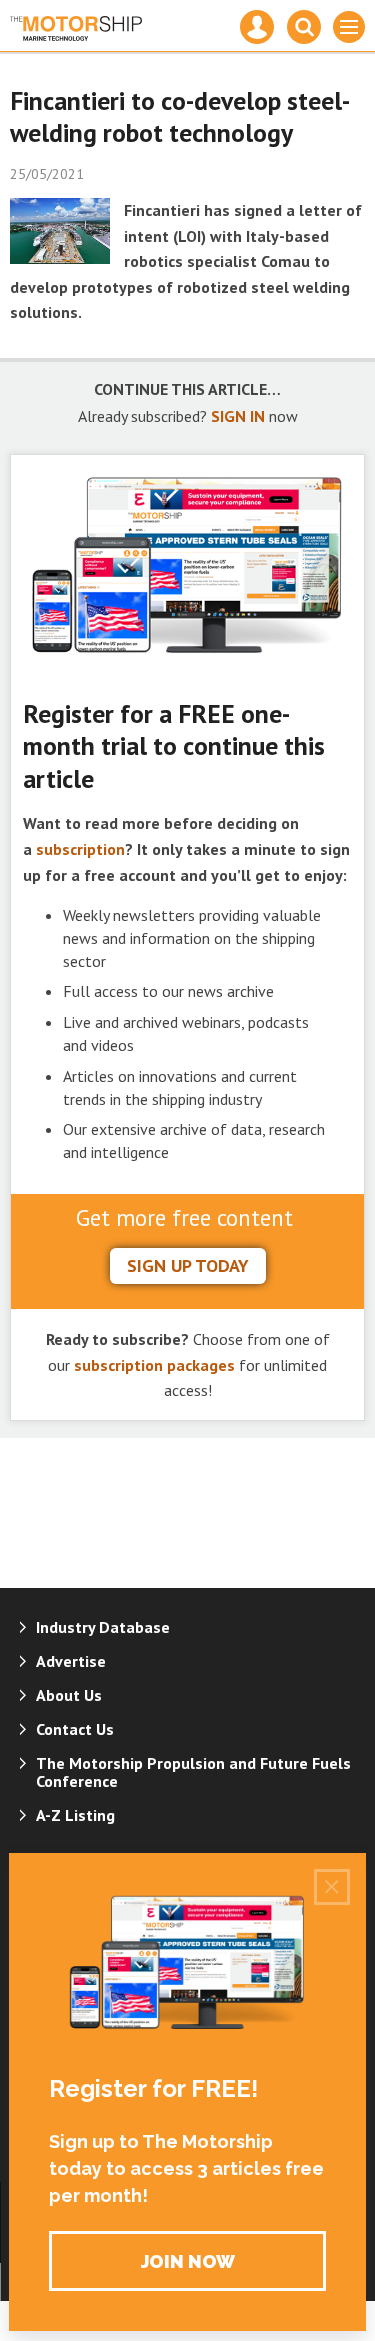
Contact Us (75, 1729)
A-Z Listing (75, 1815)
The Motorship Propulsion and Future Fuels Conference (193, 1772)
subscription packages (154, 1365)
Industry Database (103, 1627)
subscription (80, 849)
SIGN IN (238, 416)
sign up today (188, 1265)
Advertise (71, 1661)
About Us (69, 1695)
